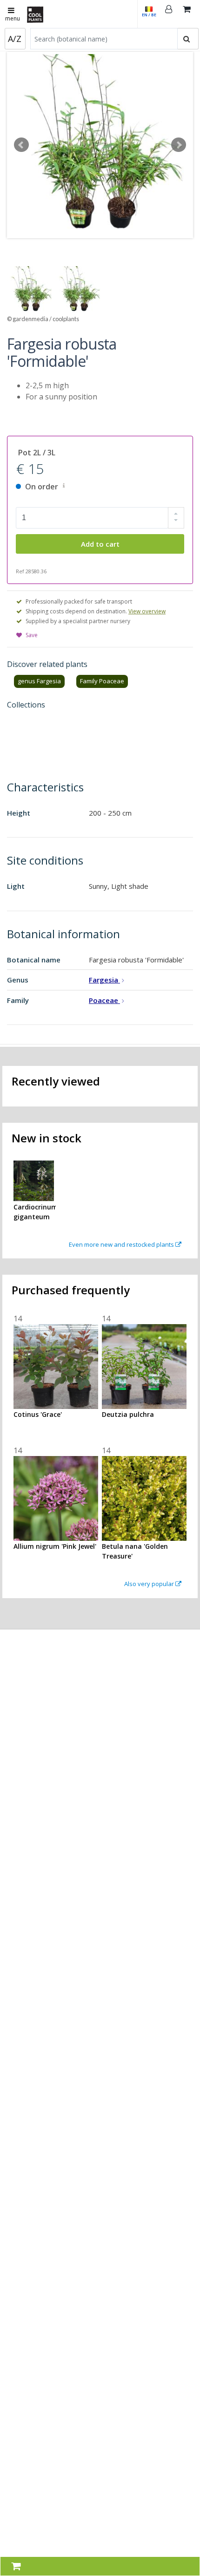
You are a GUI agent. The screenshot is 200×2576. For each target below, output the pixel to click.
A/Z (15, 39)
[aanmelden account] (169, 14)
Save (32, 635)
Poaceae (104, 1000)
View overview (147, 611)
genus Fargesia (39, 681)
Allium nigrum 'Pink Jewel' (55, 1546)
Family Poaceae (102, 681)
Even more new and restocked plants (122, 1244)
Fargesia (104, 980)
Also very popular (150, 1584)
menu (13, 18)
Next (179, 145)
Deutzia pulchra (128, 1414)
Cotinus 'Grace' (38, 1414)
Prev (21, 145)
